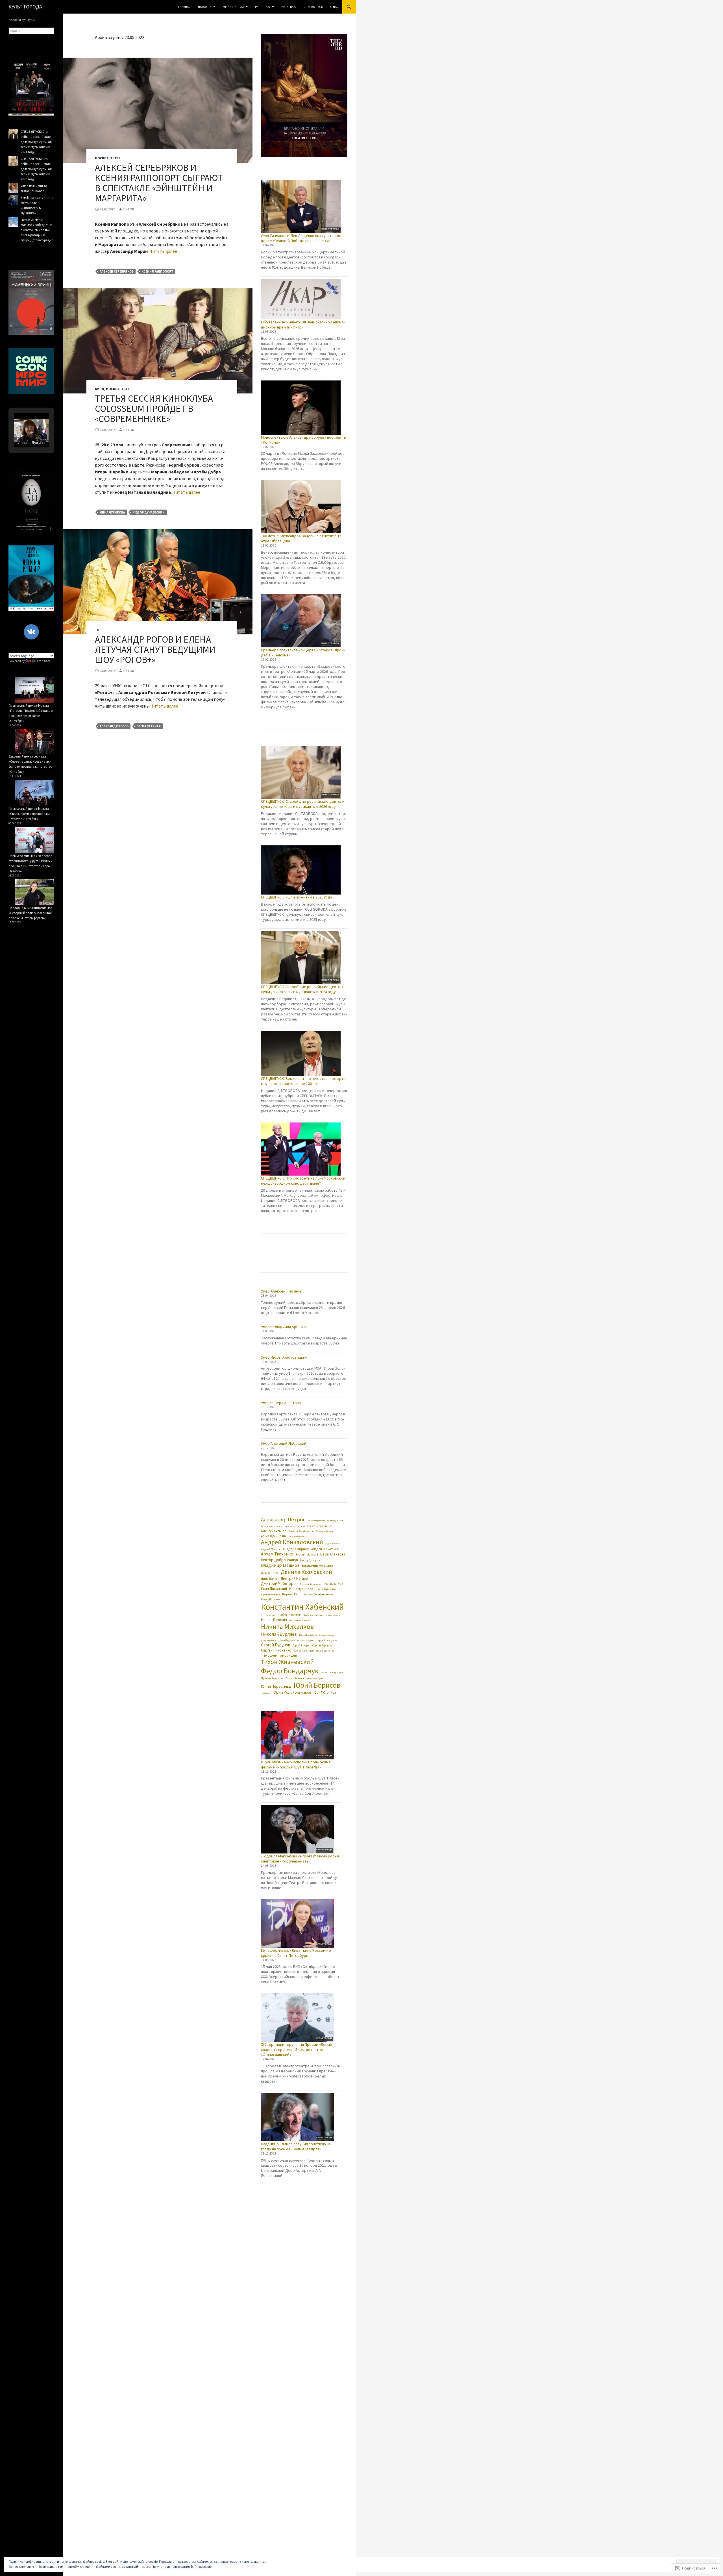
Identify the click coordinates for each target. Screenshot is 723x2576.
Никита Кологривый (300, 1620)
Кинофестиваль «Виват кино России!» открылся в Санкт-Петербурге (298, 1953)
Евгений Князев (333, 1584)
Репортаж (263, 7)
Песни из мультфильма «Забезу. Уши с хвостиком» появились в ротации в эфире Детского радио (37, 230)
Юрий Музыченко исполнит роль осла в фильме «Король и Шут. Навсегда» (296, 1765)
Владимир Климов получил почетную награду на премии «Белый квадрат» (296, 2146)
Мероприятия (233, 7)
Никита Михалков (287, 1627)
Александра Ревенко (320, 1526)
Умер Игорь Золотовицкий (284, 1357)
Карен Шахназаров (270, 1594)
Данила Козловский (306, 1572)
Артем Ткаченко (277, 1554)
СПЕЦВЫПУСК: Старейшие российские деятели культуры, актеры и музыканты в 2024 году (303, 989)
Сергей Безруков (327, 1640)
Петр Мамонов (269, 1640)
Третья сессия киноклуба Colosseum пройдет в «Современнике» (154, 409)
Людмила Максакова (314, 1615)
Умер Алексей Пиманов (281, 1291)
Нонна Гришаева (308, 1635)
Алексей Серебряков (117, 271)
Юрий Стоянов (325, 1692)
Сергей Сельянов (304, 1651)
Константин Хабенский (302, 1607)
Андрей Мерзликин (333, 1544)
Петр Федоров (287, 1640)
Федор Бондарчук (290, 1671)
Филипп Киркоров (332, 1673)
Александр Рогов (114, 726)
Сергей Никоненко (276, 1650)
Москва (102, 158)
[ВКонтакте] (31, 632)
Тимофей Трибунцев (279, 1655)
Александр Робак (316, 1520)
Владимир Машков (280, 1565)
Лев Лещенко (268, 1615)
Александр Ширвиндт (272, 1526)
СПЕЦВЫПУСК (313, 7)
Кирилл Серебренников (318, 1594)
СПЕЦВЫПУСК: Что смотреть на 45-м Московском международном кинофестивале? (303, 1181)
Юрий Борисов (317, 1685)
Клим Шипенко (270, 1600)
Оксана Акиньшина (326, 1635)
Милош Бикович (274, 1620)
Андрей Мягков (271, 1549)
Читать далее (166, 251)
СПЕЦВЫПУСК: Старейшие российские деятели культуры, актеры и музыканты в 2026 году (303, 804)
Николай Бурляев (279, 1634)
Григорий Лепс (270, 1573)
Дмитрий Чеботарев (279, 1583)
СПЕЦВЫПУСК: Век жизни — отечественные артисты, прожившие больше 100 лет (304, 1081)
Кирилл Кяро (292, 1594)
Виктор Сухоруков (310, 1560)
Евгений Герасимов (311, 1584)
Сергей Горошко (322, 1645)
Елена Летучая (149, 726)
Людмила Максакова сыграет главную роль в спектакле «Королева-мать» (300, 1859)
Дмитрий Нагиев (294, 1579)
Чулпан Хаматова (272, 1678)
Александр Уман (335, 1520)
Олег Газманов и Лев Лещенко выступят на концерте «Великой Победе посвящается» (303, 238)
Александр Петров (283, 1519)
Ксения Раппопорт (157, 271)
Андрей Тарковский (325, 1549)
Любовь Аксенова (289, 1615)
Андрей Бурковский (296, 1537)
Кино (100, 389)
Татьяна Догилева (325, 1651)
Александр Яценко (295, 1526)
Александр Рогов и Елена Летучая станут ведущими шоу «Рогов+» (155, 650)
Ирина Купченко (325, 1589)
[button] (25, 421)
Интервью (289, 7)
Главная (184, 7)
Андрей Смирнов (296, 1549)
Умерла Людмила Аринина (284, 1327)
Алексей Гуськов (274, 1531)
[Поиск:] (31, 31)
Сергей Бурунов (276, 1645)
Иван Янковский (274, 1589)
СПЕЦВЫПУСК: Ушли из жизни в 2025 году (297, 897)
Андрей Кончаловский (292, 1542)
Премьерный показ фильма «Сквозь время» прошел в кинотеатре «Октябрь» (30, 814)
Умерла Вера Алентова (281, 1403)
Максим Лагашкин (333, 1615)
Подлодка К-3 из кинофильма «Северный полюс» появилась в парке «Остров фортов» (31, 913)
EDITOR (128, 209)
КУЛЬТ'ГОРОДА (25, 7)
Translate (44, 661)
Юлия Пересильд (276, 1686)
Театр (115, 158)
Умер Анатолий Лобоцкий (284, 1443)
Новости (205, 7)
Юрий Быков (266, 1693)
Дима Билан (270, 1579)
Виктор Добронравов (279, 1560)
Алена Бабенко (324, 1531)
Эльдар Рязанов (295, 1678)
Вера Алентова (333, 1554)
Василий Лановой (307, 1554)
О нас (334, 7)
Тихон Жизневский (287, 1662)
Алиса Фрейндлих (274, 1536)
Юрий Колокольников (292, 1692)
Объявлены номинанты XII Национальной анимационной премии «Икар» (303, 325)
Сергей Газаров (301, 1646)
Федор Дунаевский (149, 512)
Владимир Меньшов (317, 1566)
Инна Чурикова (112, 512)
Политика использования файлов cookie (182, 2567)
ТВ (97, 630)
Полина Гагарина (306, 1640)
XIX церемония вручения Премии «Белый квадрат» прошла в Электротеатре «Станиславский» (297, 2050)
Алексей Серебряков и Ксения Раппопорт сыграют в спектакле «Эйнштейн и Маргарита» (159, 183)
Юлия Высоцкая (315, 1678)
